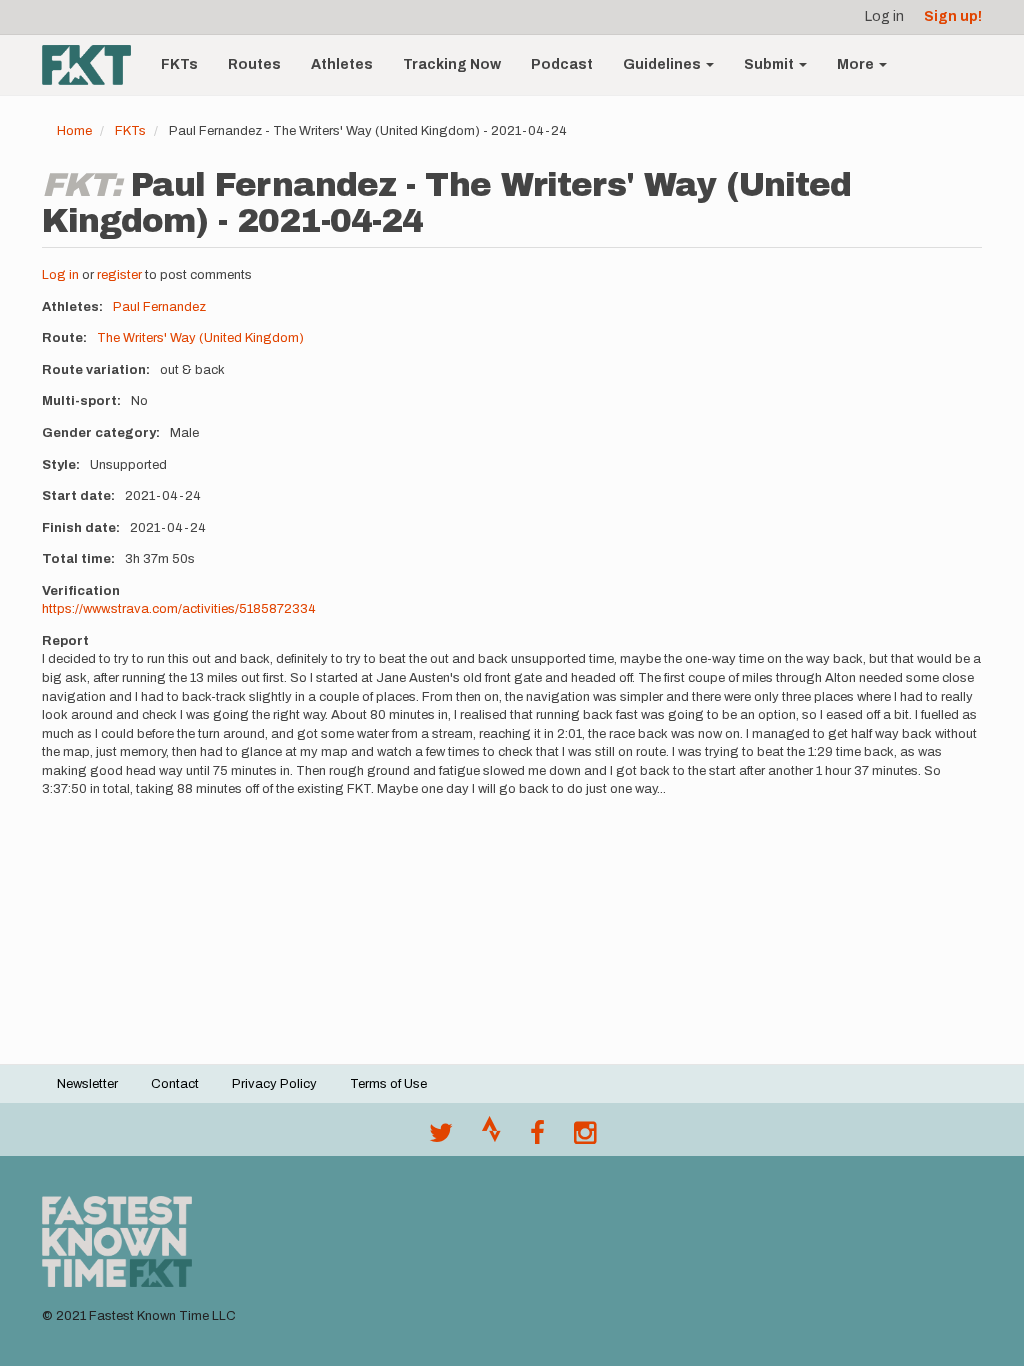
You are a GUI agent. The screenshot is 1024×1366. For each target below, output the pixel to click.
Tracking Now (452, 64)
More (857, 64)
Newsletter (87, 1084)
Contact (175, 1084)
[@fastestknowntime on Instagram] (585, 1138)
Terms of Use (388, 1084)
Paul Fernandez (159, 307)
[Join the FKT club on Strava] (491, 1138)
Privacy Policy (274, 1084)
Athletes (342, 64)
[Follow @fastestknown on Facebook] (537, 1138)
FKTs (179, 64)
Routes (254, 64)
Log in (884, 16)
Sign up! (953, 16)
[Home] (94, 65)
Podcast (562, 64)
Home (74, 131)
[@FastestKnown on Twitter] (441, 1138)
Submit (770, 64)
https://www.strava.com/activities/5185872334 (179, 609)
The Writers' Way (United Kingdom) (200, 338)
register (119, 275)
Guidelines (663, 64)
